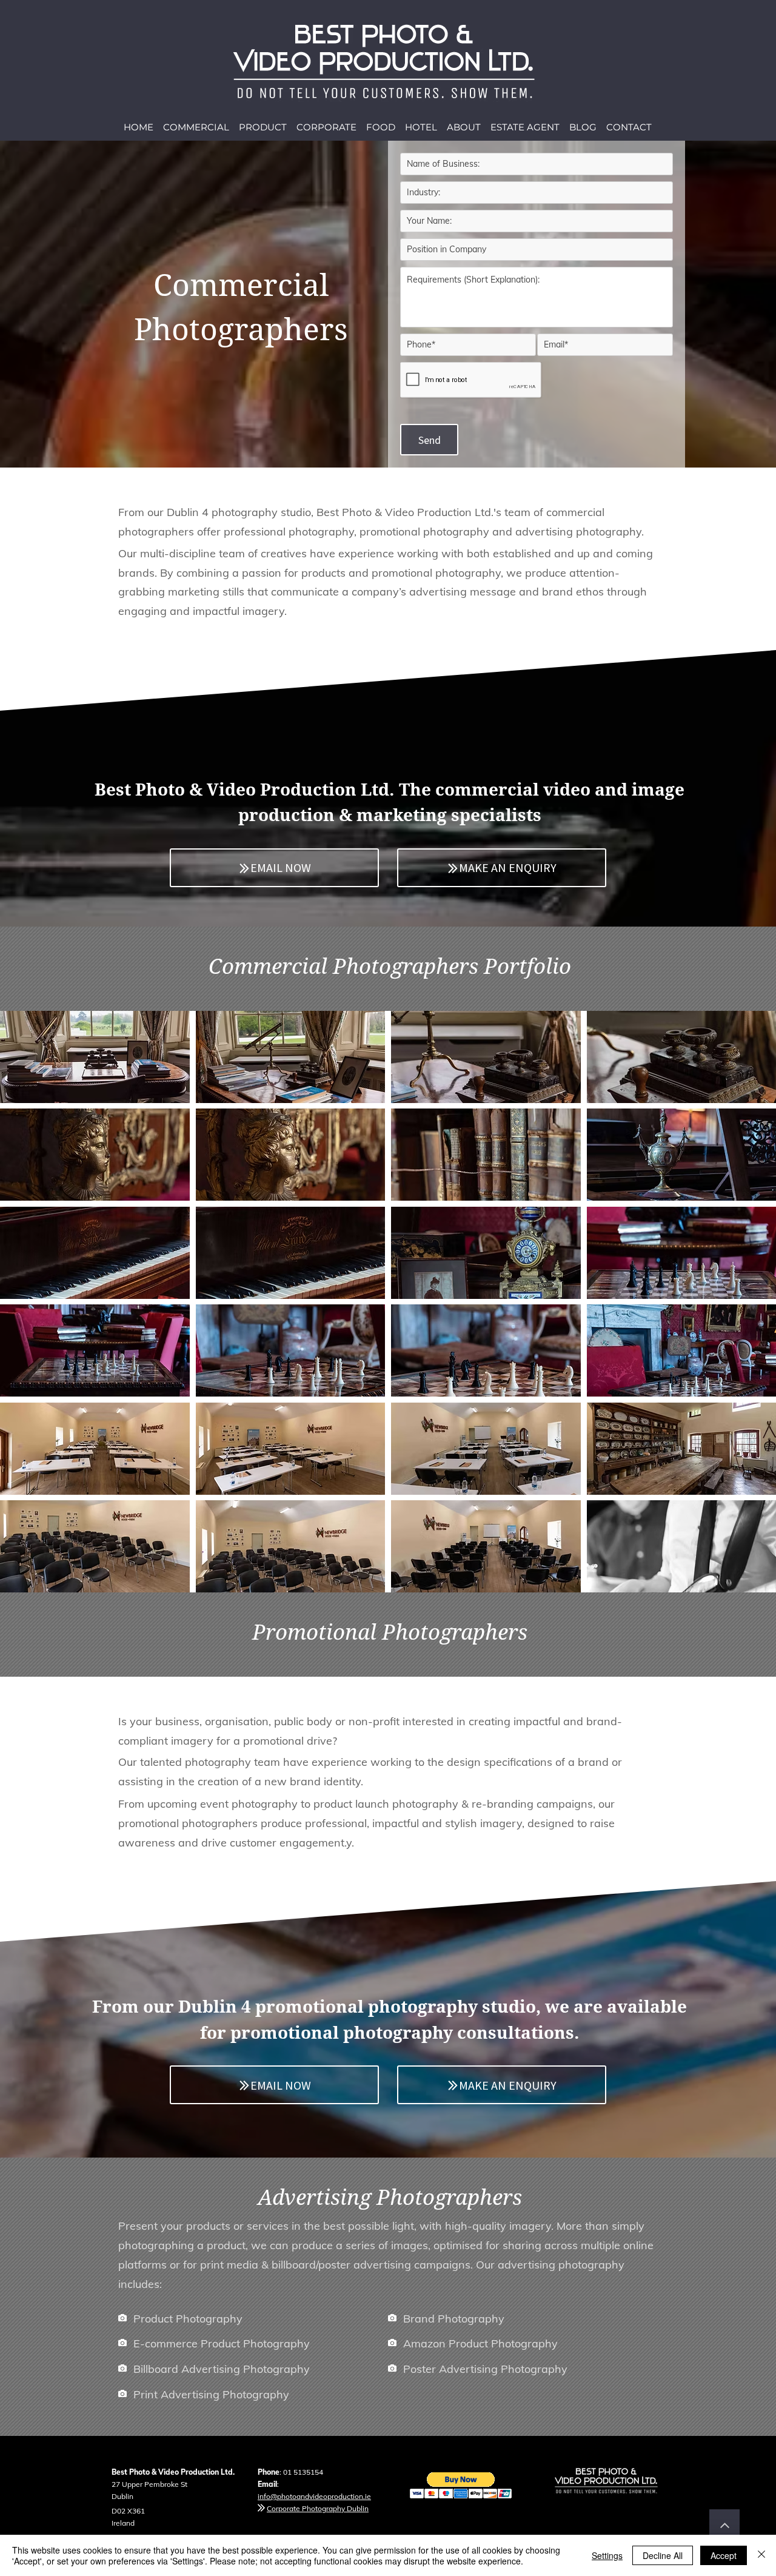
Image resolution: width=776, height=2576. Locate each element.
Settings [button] (607, 2555)
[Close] (761, 2555)
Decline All (663, 2555)
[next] (754, 1308)
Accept (724, 2555)
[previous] (22, 1308)
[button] (95, 1057)
